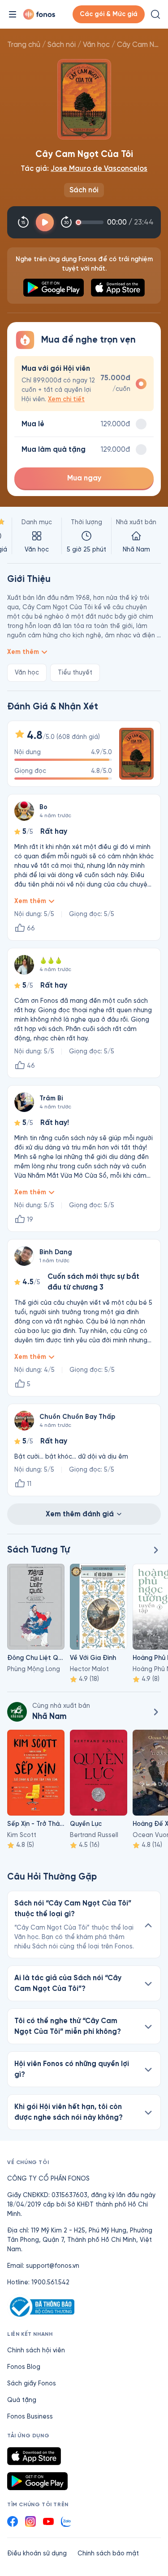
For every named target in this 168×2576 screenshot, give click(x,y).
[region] (84, 536)
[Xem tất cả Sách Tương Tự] (155, 1550)
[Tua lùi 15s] (23, 222)
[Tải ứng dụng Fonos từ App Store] (34, 2456)
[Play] (45, 222)
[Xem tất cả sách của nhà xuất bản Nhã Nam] (17, 1712)
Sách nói (62, 45)
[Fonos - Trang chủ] (39, 14)
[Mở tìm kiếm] (155, 14)
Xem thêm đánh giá (80, 1514)
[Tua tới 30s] (66, 222)
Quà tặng (22, 2400)
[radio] (84, 384)
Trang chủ (24, 45)
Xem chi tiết (66, 399)
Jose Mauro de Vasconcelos (99, 168)
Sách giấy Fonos (32, 2383)
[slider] (91, 222)
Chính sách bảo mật (108, 2553)
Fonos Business (30, 2417)
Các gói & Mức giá (109, 14)
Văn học (96, 45)
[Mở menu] (13, 14)
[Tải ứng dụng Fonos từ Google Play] (37, 2481)
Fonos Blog (24, 2367)
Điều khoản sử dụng (37, 2553)
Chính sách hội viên (36, 2350)
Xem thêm (23, 652)
